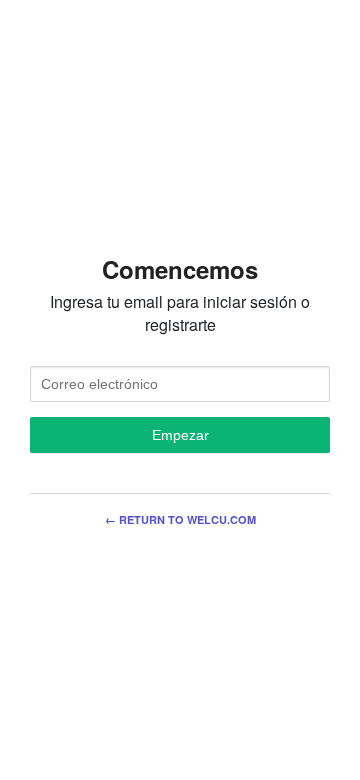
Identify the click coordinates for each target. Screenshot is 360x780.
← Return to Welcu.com (180, 519)
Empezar (180, 435)
